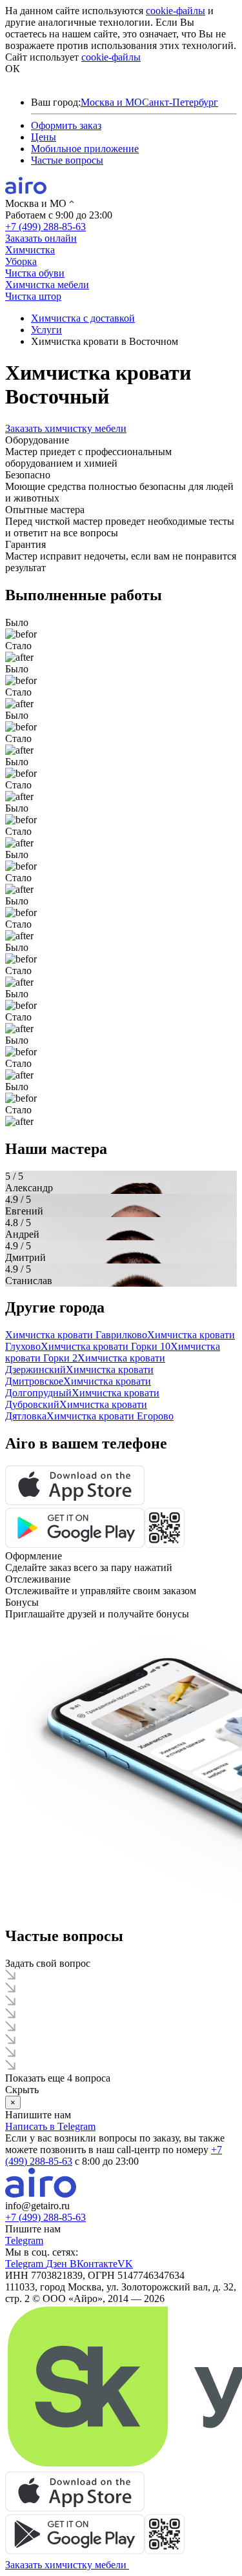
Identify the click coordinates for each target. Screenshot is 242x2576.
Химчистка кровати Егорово (110, 1416)
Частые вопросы (67, 160)
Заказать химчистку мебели (66, 428)
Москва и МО (111, 102)
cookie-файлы (176, 11)
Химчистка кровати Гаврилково (76, 1335)
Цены (44, 137)
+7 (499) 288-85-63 (45, 227)
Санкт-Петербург (180, 102)
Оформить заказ (66, 125)
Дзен (58, 2264)
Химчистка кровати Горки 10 (106, 1346)
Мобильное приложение (85, 149)
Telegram (24, 2240)
